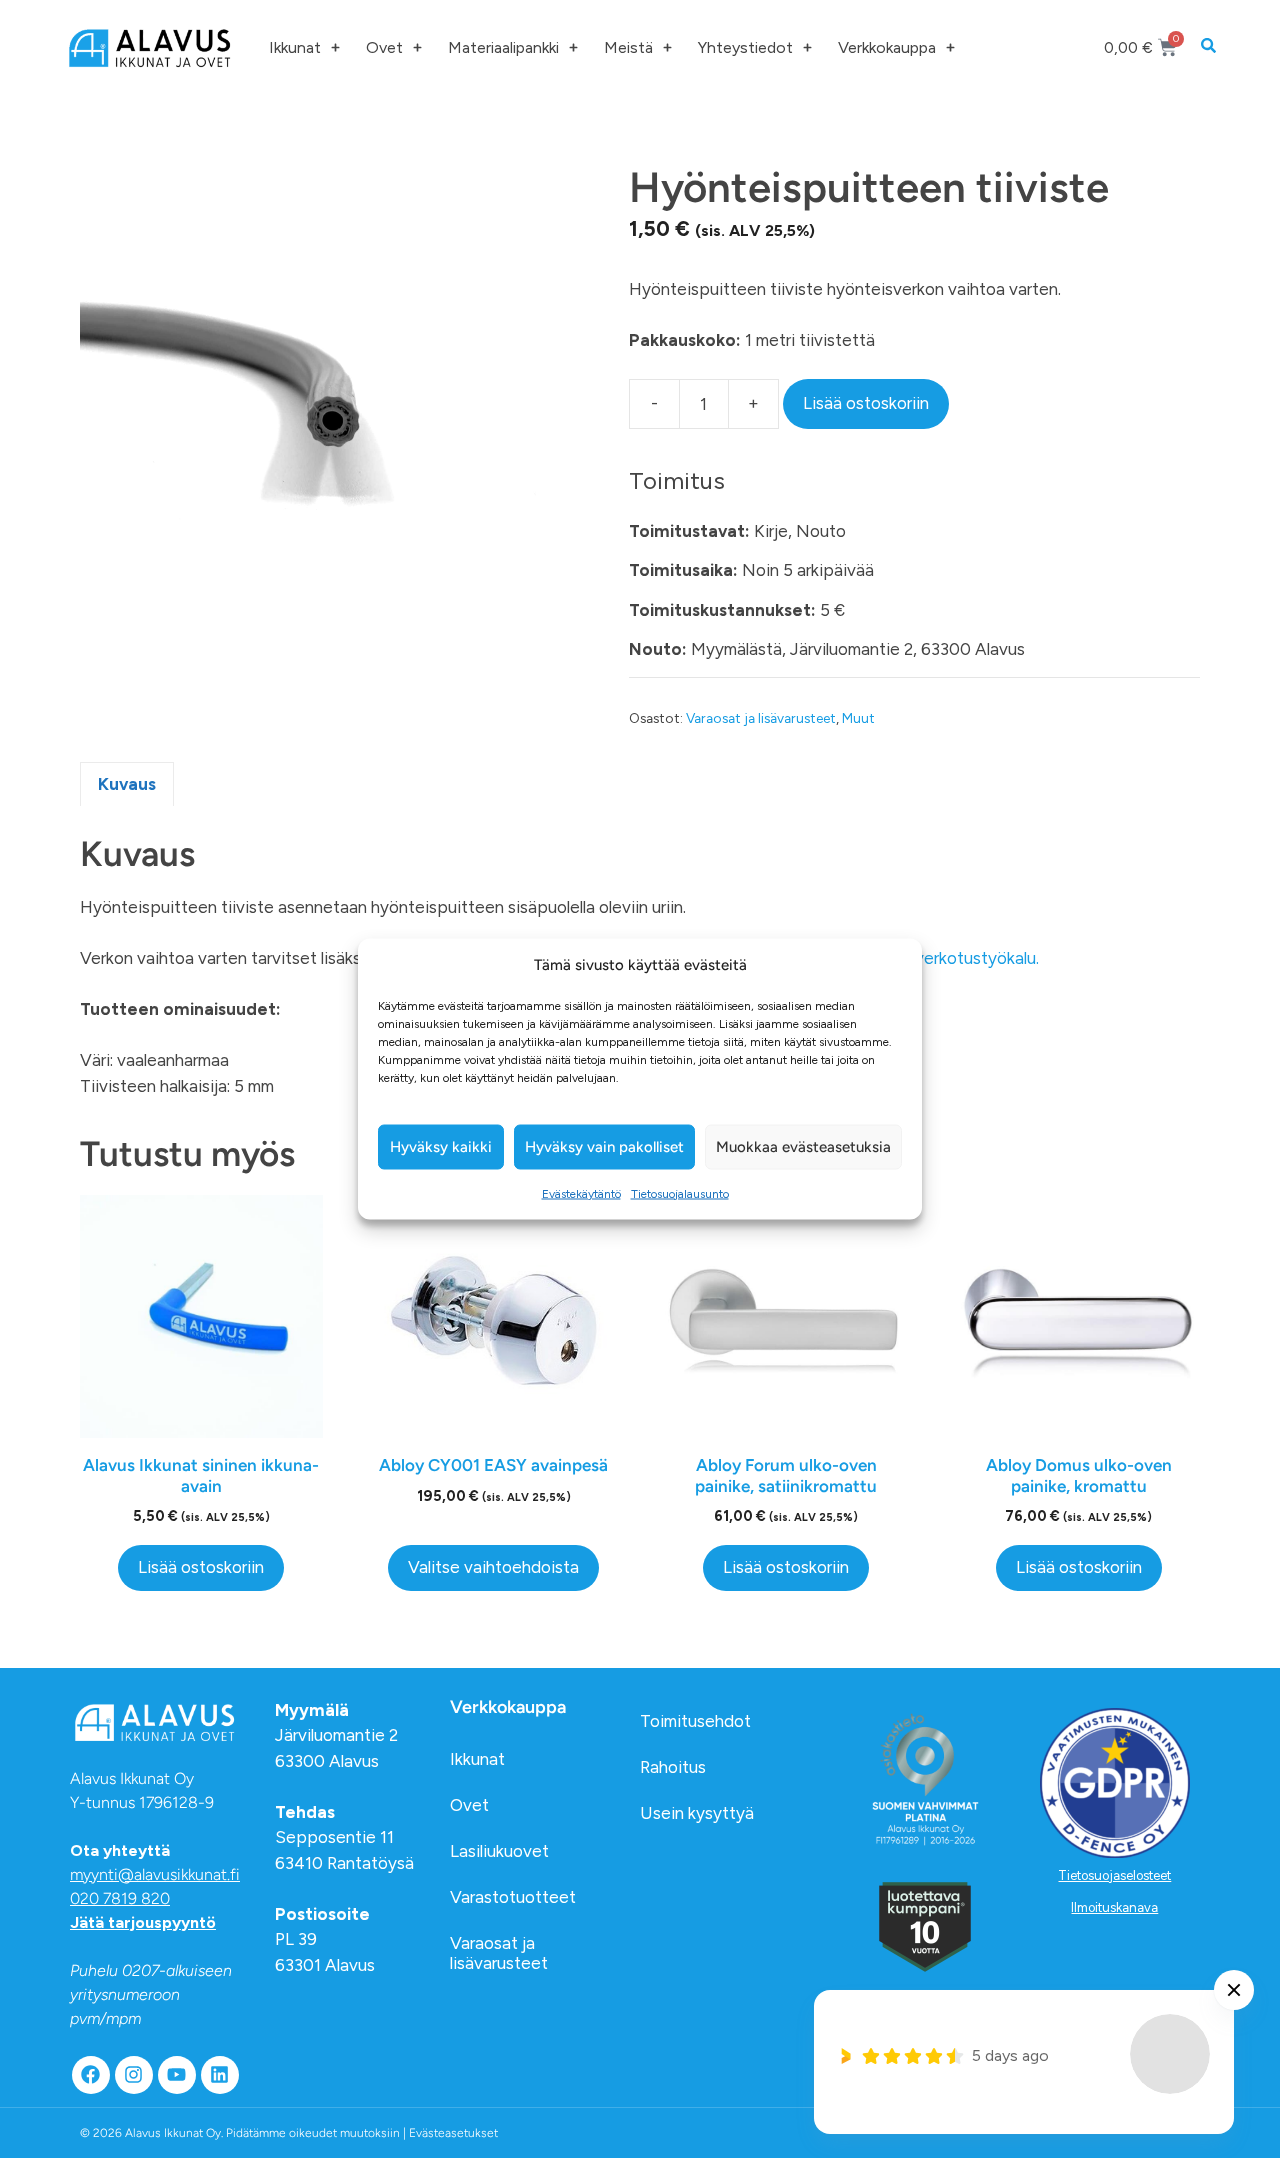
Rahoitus (673, 1767)
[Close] (1234, 1990)
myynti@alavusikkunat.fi (155, 1874)
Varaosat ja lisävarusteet (761, 718)
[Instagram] (134, 2075)
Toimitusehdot (695, 1721)
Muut (858, 718)
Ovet (384, 47)
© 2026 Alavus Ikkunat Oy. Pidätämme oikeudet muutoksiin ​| (289, 2133)
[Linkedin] (220, 2075)
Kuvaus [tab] (127, 784)
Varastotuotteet (513, 1897)
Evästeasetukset (453, 2133)
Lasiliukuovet (499, 1851)
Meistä (628, 47)
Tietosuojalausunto (680, 1193)
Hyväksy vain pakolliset (604, 1147)
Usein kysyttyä (697, 1813)
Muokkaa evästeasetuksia (803, 1147)
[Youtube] (177, 2075)
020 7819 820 (120, 1898)
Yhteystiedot (745, 47)
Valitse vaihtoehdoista (493, 1567)
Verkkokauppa (887, 47)
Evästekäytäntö (581, 1193)
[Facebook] (91, 2075)
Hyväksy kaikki (441, 1147)
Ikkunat (295, 47)
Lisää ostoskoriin (866, 403)
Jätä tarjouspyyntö (143, 1922)
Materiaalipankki (503, 47)
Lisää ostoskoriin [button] (201, 1567)
